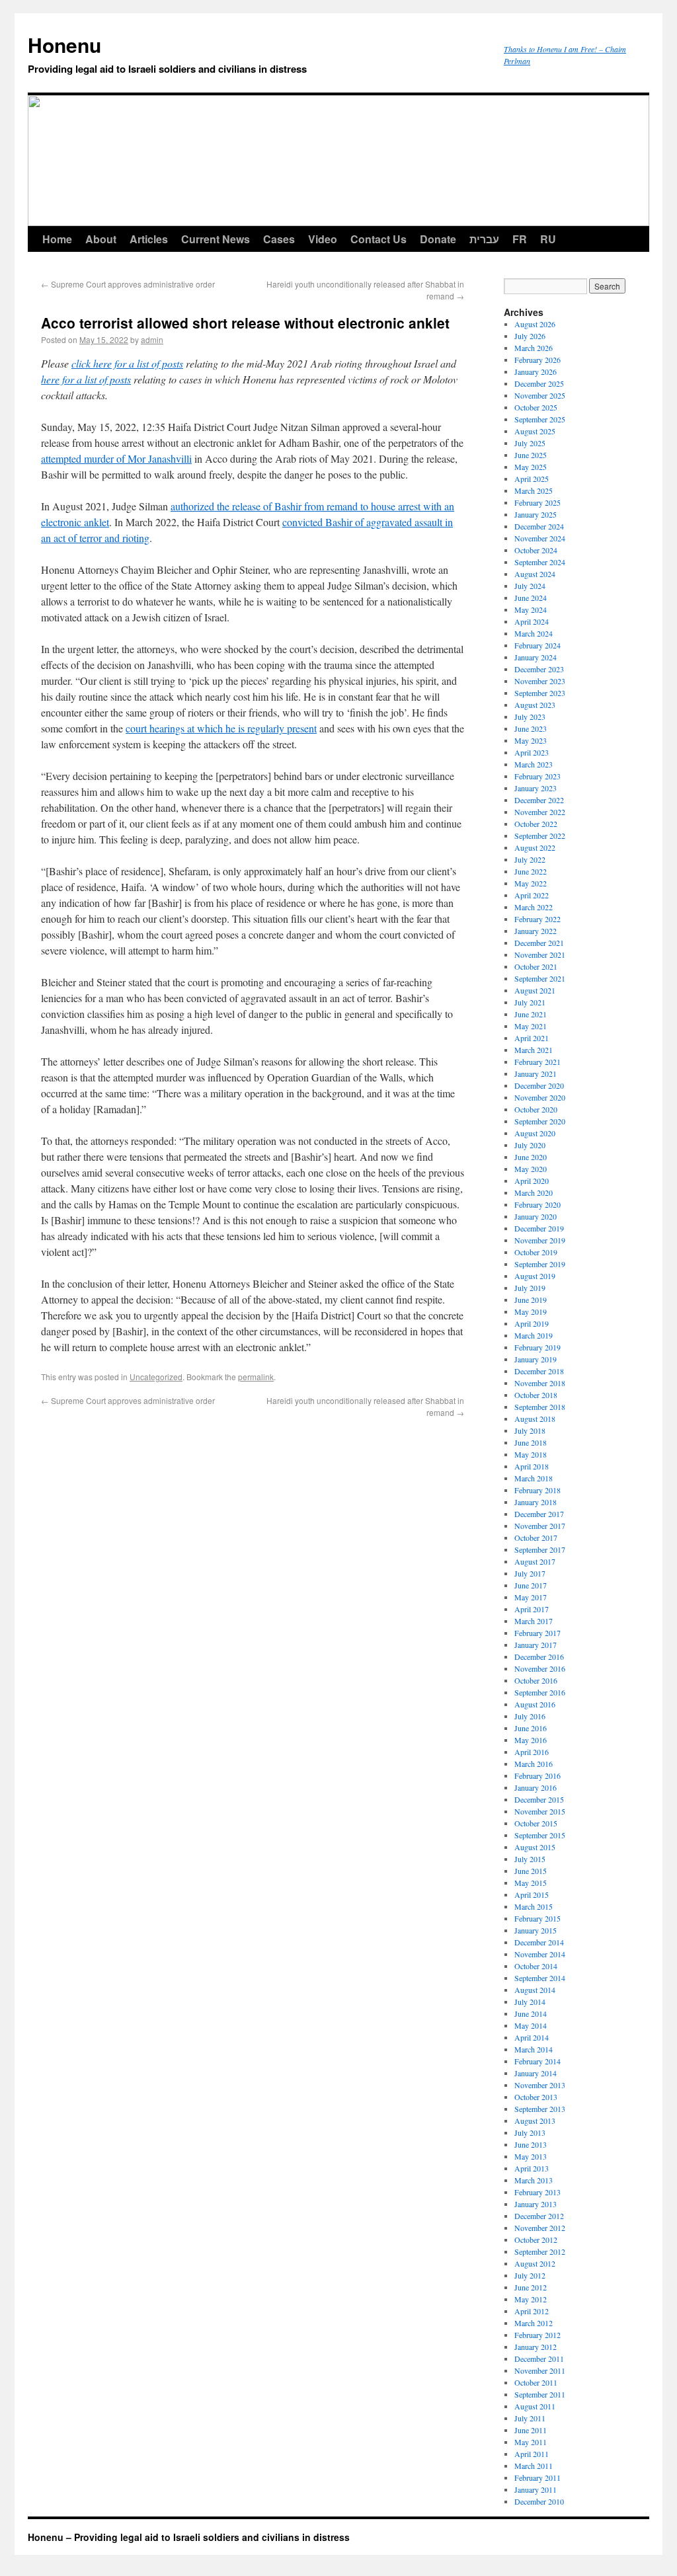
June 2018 (531, 1442)
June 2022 (531, 871)
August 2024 (535, 574)
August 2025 (535, 431)
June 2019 (531, 1300)
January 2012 (536, 2347)
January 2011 (536, 2489)
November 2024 (540, 538)
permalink (256, 1377)
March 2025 (534, 490)
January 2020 (536, 1216)
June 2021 (531, 1014)
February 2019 (538, 1347)
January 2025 (536, 514)
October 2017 (536, 1538)
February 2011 (538, 2478)
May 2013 (531, 2156)
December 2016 (539, 1657)
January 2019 (536, 1359)
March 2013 (534, 2180)
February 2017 (538, 1633)
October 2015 (536, 1823)
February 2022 (538, 919)
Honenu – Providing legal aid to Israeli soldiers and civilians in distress (189, 2537)
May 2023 (531, 740)
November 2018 (540, 1383)
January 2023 (536, 788)
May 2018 (531, 1454)
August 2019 (535, 1276)
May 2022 (531, 883)
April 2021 (532, 1038)
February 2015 (538, 1918)
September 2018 (540, 1407)
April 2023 (532, 752)
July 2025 (530, 443)
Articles (149, 239)
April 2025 (532, 479)
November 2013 (540, 2085)
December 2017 (539, 1514)
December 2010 (539, 2501)
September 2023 (540, 693)
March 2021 (534, 1050)
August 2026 (535, 324)
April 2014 (532, 2037)
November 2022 (540, 812)
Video (323, 239)
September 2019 (540, 1264)
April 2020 (532, 1181)
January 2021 (536, 1073)
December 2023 (539, 669)
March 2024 (534, 633)
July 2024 (530, 586)
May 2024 (531, 609)
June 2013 (531, 2144)
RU (548, 239)
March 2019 (534, 1335)
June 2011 (531, 2430)
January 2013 (536, 2204)
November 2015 (540, 1811)
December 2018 (539, 1371)
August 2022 (535, 847)
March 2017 (534, 1621)
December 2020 (539, 1085)
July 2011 (530, 2418)
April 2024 (532, 621)
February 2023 (538, 776)
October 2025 (536, 407)
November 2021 (540, 955)
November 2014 (540, 1954)
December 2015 (539, 1799)
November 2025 (540, 395)
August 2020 (535, 1133)
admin (152, 339)
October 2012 (536, 2240)
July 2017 (530, 1573)
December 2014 (539, 1942)
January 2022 (536, 931)
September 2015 (540, 1835)
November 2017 (540, 1526)
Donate (438, 239)
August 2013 (535, 2121)
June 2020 (531, 1157)
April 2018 (532, 1466)
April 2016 (532, 1752)
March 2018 (534, 1478)
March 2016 (534, 1764)
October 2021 (536, 966)
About (101, 239)
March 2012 (534, 2323)
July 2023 (530, 717)
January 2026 (536, 371)
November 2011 (540, 2370)
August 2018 (535, 1419)
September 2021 (540, 978)
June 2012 (531, 2287)
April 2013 (532, 2168)
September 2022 (540, 836)
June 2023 (531, 728)
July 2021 (530, 1002)
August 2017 (535, 1561)
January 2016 (536, 1787)
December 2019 (539, 1228)
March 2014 (534, 2049)
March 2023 (534, 764)
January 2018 (536, 1502)
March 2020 (534, 1192)
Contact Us (378, 239)
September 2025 (540, 419)
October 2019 (536, 1252)
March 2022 (534, 907)
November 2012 (540, 2228)
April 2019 (532, 1323)
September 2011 (540, 2394)
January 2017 (536, 1645)
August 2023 (535, 705)
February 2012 (538, 2335)
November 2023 (540, 681)
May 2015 (531, 1883)
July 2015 (530, 1859)
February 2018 (538, 1490)
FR (520, 239)
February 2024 (538, 645)
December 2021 (539, 943)
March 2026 (534, 348)
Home (57, 239)
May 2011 (531, 2442)
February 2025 (538, 502)
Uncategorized (156, 1377)
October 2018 (536, 1395)
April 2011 (532, 2454)
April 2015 (532, 1894)
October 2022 (536, 824)
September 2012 (540, 2251)
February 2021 (538, 1062)
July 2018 (530, 1430)
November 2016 (540, 1668)
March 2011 (534, 2466)
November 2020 (540, 1097)
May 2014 (531, 2025)
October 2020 (536, 1109)
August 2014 (535, 1990)
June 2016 (531, 1728)
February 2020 (538, 1204)
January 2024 (536, 657)
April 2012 (532, 2311)
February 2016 (538, 1776)
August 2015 (535, 1847)
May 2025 (531, 467)
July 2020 (530, 1145)
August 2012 (535, 2263)
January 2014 (536, 2073)
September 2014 (540, 1978)
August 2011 (535, 2406)
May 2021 (531, 1026)
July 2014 (530, 2002)
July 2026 (530, 336)
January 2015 (536, 1930)
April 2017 (532, 1609)
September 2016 (540, 1692)
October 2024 (536, 550)
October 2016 (536, 1680)
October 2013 (536, 2097)
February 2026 (538, 360)
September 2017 (540, 1549)
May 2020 (531, 1169)
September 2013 (540, 2109)
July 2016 (530, 1716)
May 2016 (531, 1740)
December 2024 (539, 526)
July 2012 (530, 2275)
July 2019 (530, 1288)
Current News (216, 239)
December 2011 (539, 2359)
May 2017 (531, 1597)
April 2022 (532, 895)
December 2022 (539, 800)
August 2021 (535, 990)
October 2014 (536, 1966)
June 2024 (531, 598)
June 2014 (531, 2013)
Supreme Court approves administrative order (128, 284)
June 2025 (531, 455)
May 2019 (531, 1311)
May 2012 (531, 2299)
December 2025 (539, 383)
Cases (279, 239)
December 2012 (539, 2216)
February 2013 (538, 2192)
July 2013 (530, 2132)
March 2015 (534, 1906)
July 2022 (530, 859)
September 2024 (540, 562)
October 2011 (536, 2382)
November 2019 (540, 1240)
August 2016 (535, 1704)
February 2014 (538, 2061)
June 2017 (531, 1585)
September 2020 (540, 1121)
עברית (484, 239)
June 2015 (531, 1871)
